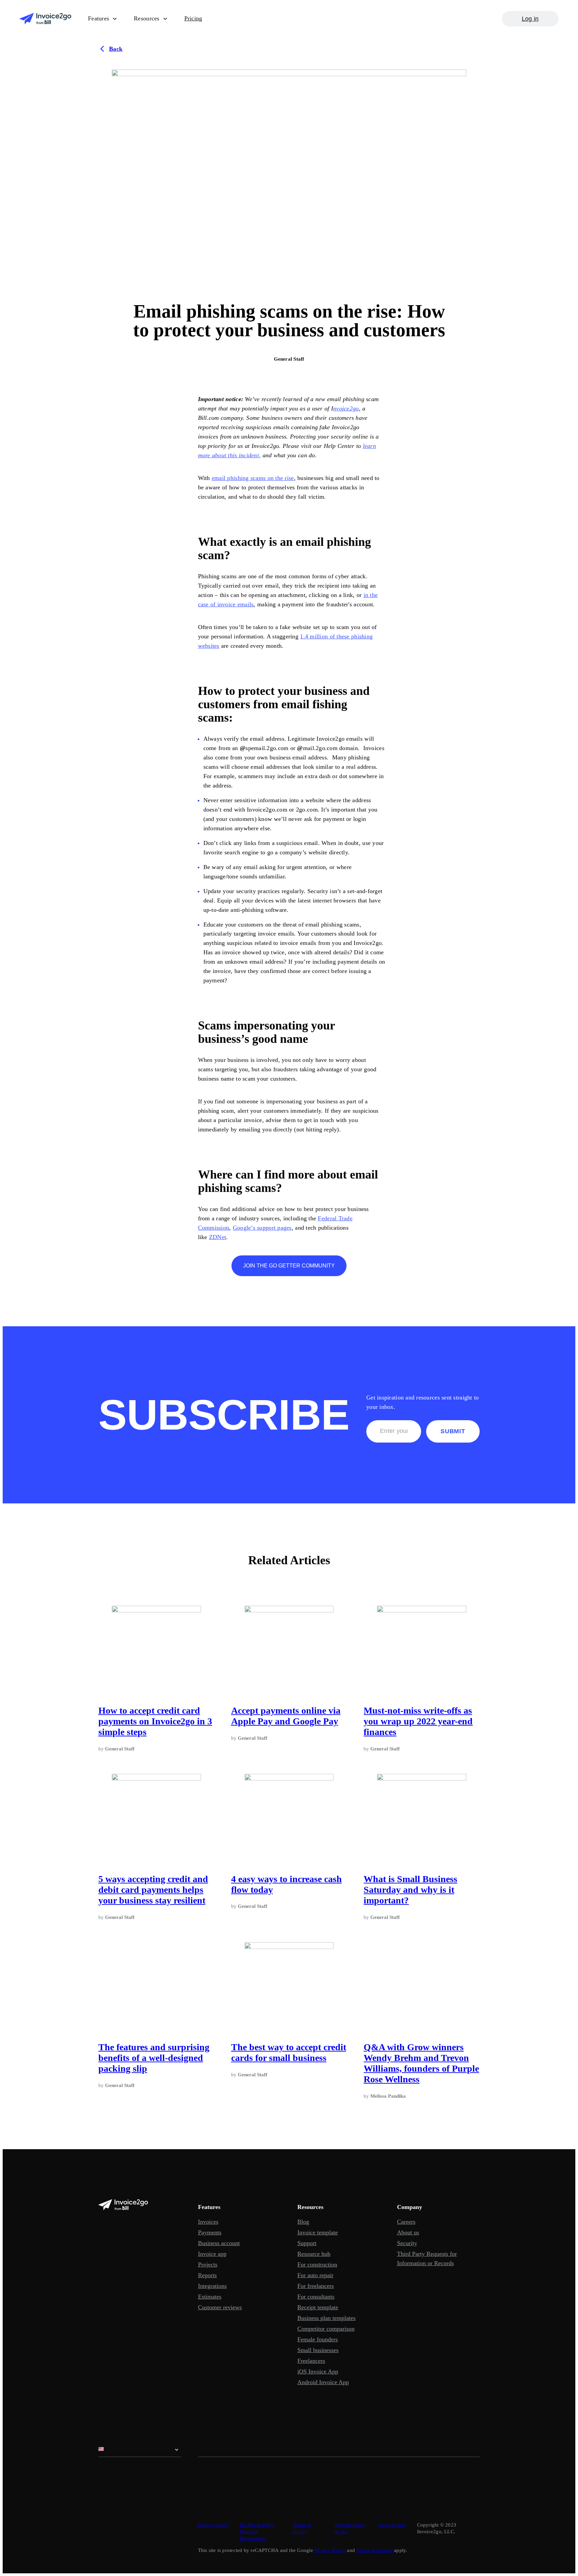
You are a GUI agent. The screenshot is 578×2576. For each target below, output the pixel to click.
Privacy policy (214, 2525)
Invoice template (318, 2232)
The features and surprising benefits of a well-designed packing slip (154, 2058)
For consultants (316, 2297)
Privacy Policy (330, 2550)
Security (407, 2243)
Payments (210, 2232)
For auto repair (315, 2275)
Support (307, 2243)
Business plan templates (326, 2318)
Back (116, 49)
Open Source (392, 2525)
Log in (530, 19)
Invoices (208, 2222)
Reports (207, 2275)
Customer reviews (220, 2307)
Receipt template (318, 2307)
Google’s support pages (262, 1228)
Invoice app (212, 2254)
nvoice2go (346, 408)
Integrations (212, 2286)
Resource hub (314, 2254)
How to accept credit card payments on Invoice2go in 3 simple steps (155, 1721)
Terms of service (302, 2528)
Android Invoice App (323, 2382)
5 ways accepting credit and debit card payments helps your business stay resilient (153, 1890)
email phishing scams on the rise (253, 478)
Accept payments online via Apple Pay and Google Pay (286, 1716)
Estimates (210, 2297)
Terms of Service (374, 2550)
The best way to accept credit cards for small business (289, 2052)
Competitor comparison (326, 2329)
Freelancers (311, 2361)
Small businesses (318, 2350)
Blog (303, 2222)
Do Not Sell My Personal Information (257, 2532)
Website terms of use (350, 2528)
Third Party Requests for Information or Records (427, 2258)
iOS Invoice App (318, 2371)
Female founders (318, 2339)
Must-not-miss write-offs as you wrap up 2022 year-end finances (418, 1721)
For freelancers (316, 2286)
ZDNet (218, 1237)
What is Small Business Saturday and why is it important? (410, 1890)
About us (408, 2232)
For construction (317, 2264)
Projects (208, 2264)
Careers (406, 2222)
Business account (219, 2243)
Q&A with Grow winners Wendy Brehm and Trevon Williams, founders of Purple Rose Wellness (421, 2063)
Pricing (193, 18)
